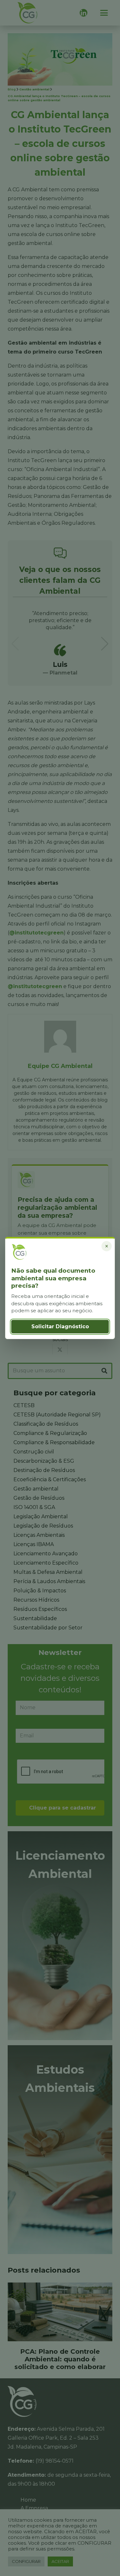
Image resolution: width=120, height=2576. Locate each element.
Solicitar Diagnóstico (60, 1326)
